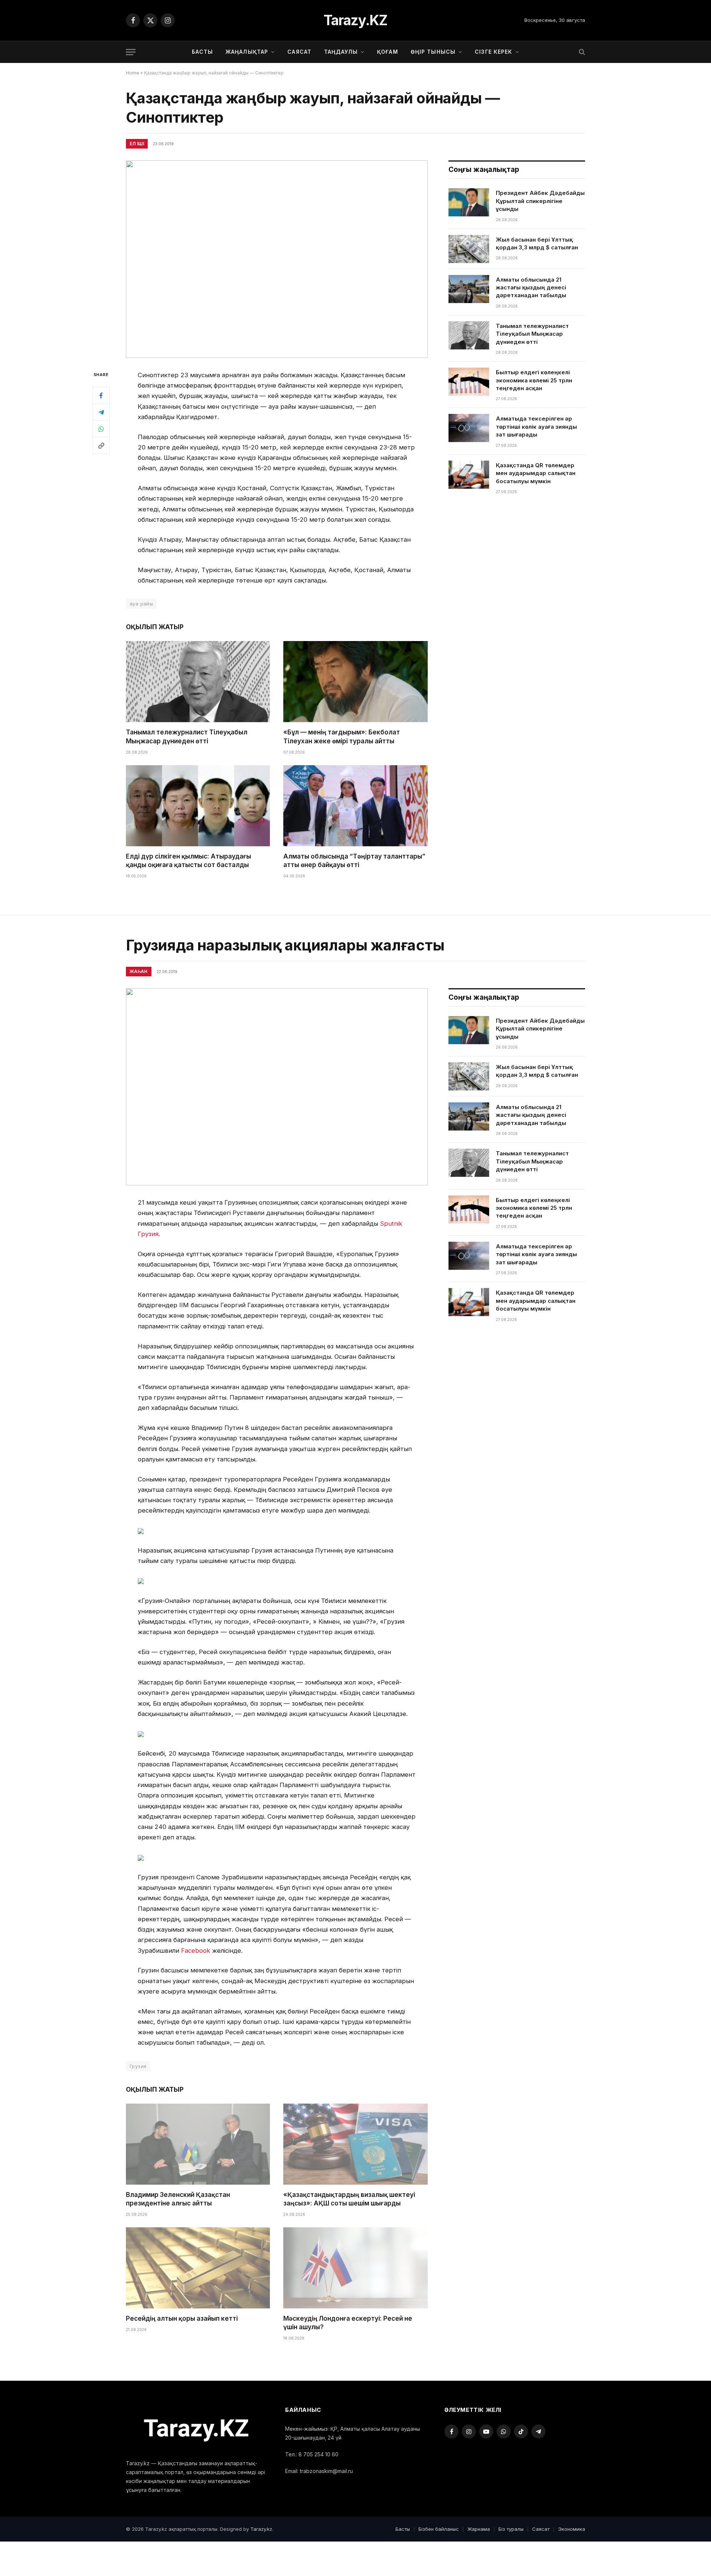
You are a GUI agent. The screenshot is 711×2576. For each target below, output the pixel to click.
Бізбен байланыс (439, 2529)
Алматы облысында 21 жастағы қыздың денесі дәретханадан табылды (531, 288)
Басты (202, 52)
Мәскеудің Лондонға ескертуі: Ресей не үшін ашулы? (348, 2323)
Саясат (299, 52)
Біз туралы (511, 2529)
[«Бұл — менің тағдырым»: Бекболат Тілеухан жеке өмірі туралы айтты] (355, 682)
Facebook (196, 1951)
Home (133, 73)
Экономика (572, 2529)
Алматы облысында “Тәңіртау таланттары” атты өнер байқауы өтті (354, 861)
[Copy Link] (101, 445)
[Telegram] (101, 412)
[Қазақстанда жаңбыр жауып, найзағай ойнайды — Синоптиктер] (277, 259)
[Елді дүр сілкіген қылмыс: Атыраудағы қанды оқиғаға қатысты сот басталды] (198, 806)
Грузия (138, 2066)
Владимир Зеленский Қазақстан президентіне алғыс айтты (178, 2199)
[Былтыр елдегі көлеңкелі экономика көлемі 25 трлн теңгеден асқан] (469, 382)
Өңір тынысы (433, 52)
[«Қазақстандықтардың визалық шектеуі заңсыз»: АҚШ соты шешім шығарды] (355, 2144)
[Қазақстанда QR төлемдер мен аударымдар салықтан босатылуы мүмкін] (469, 475)
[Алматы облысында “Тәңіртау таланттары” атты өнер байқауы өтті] (355, 806)
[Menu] (131, 52)
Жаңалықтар (247, 52)
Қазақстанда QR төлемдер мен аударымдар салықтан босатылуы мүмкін (536, 473)
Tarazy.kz (261, 2529)
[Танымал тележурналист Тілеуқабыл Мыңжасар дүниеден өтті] (198, 682)
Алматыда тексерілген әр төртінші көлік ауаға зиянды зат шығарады (536, 426)
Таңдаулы (341, 52)
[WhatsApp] (101, 429)
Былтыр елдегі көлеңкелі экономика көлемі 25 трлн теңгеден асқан (534, 380)
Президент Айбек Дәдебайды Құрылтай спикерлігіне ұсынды (540, 201)
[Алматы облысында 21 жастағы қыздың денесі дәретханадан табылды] (469, 289)
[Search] (581, 52)
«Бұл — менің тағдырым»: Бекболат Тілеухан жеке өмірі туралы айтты (342, 736)
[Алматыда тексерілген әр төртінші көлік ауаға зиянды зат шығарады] (469, 428)
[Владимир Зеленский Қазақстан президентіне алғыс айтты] (198, 2144)
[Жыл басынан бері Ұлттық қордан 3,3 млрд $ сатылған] (469, 249)
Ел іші (137, 144)
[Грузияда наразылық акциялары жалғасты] (277, 1087)
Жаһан (139, 971)
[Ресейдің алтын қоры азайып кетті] (198, 2268)
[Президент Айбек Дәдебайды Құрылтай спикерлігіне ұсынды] (469, 202)
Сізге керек (493, 52)
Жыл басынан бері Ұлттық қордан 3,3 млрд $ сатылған (537, 243)
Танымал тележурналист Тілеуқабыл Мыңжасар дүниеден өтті (187, 736)
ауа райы (141, 604)
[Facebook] (101, 395)
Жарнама (479, 2529)
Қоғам (388, 52)
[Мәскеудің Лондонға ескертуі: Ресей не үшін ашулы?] (355, 2268)
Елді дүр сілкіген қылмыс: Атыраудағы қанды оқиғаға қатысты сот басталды (188, 861)
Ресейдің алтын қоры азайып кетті (182, 2318)
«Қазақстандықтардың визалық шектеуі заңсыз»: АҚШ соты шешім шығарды (349, 2199)
